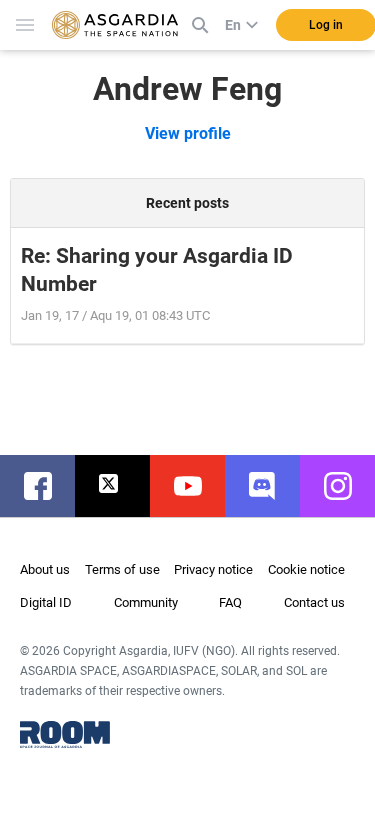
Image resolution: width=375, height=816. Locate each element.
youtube (197, 486)
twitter (122, 486)
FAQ (230, 602)
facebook (47, 486)
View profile (188, 133)
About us (45, 569)
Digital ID (46, 602)
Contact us (314, 602)
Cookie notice (306, 569)
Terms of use (122, 569)
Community (146, 602)
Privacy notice (213, 569)
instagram (347, 486)
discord (272, 486)
